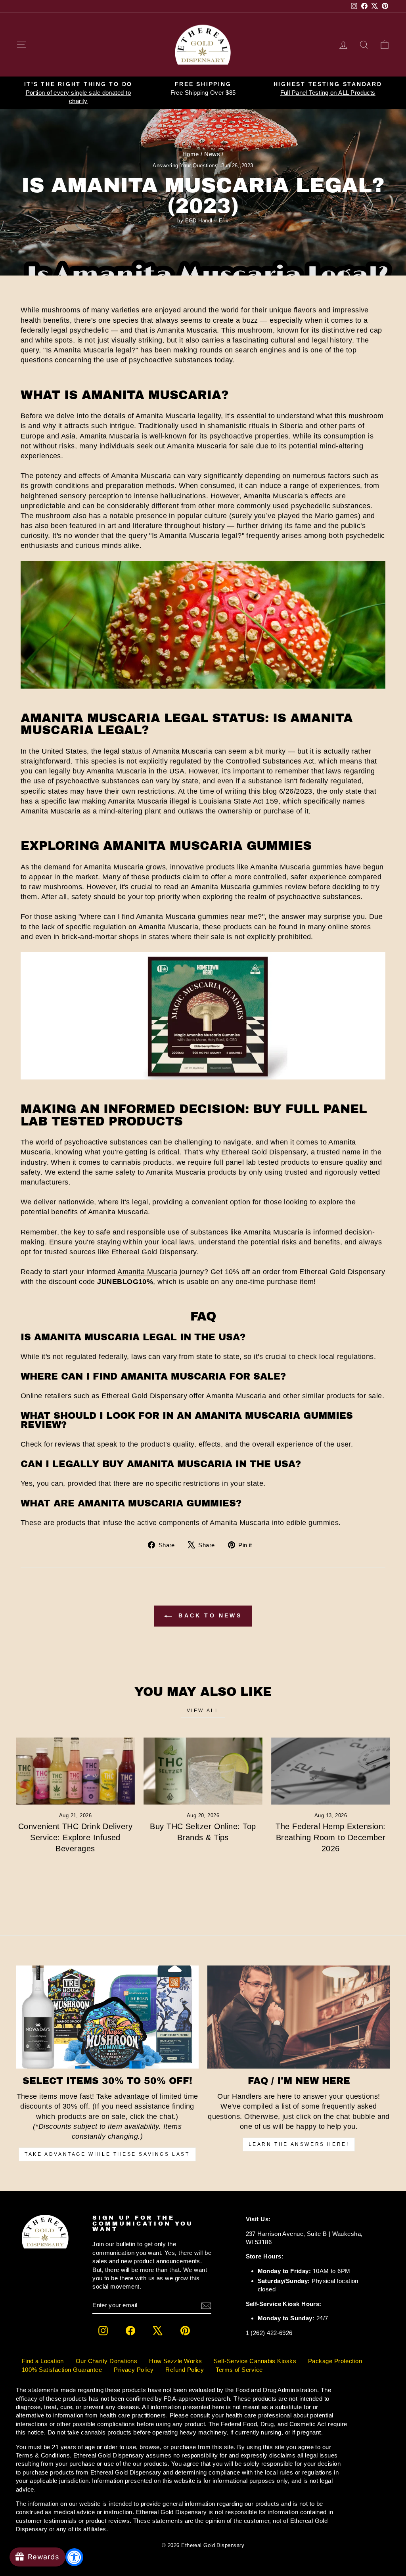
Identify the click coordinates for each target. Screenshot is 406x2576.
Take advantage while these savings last (107, 2154)
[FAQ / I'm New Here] (299, 2017)
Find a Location (43, 2361)
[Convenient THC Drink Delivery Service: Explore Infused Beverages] (75, 1771)
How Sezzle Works (175, 2361)
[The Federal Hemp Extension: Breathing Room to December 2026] (331, 1771)
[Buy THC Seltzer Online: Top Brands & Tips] (203, 1771)
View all (203, 1711)
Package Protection (335, 2361)
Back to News (209, 1615)
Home (191, 154)
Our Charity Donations (106, 2361)
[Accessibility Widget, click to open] (74, 2557)
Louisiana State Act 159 (238, 801)
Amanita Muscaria (147, 1272)
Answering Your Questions (185, 166)
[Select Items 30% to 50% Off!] (107, 2017)
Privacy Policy (134, 2370)
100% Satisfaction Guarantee (62, 2370)
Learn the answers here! (299, 2144)
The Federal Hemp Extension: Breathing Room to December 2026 (330, 1837)
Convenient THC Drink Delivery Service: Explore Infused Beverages (75, 1837)
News (212, 154)
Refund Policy (185, 2370)
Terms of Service (239, 2370)
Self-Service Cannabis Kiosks (255, 2361)
